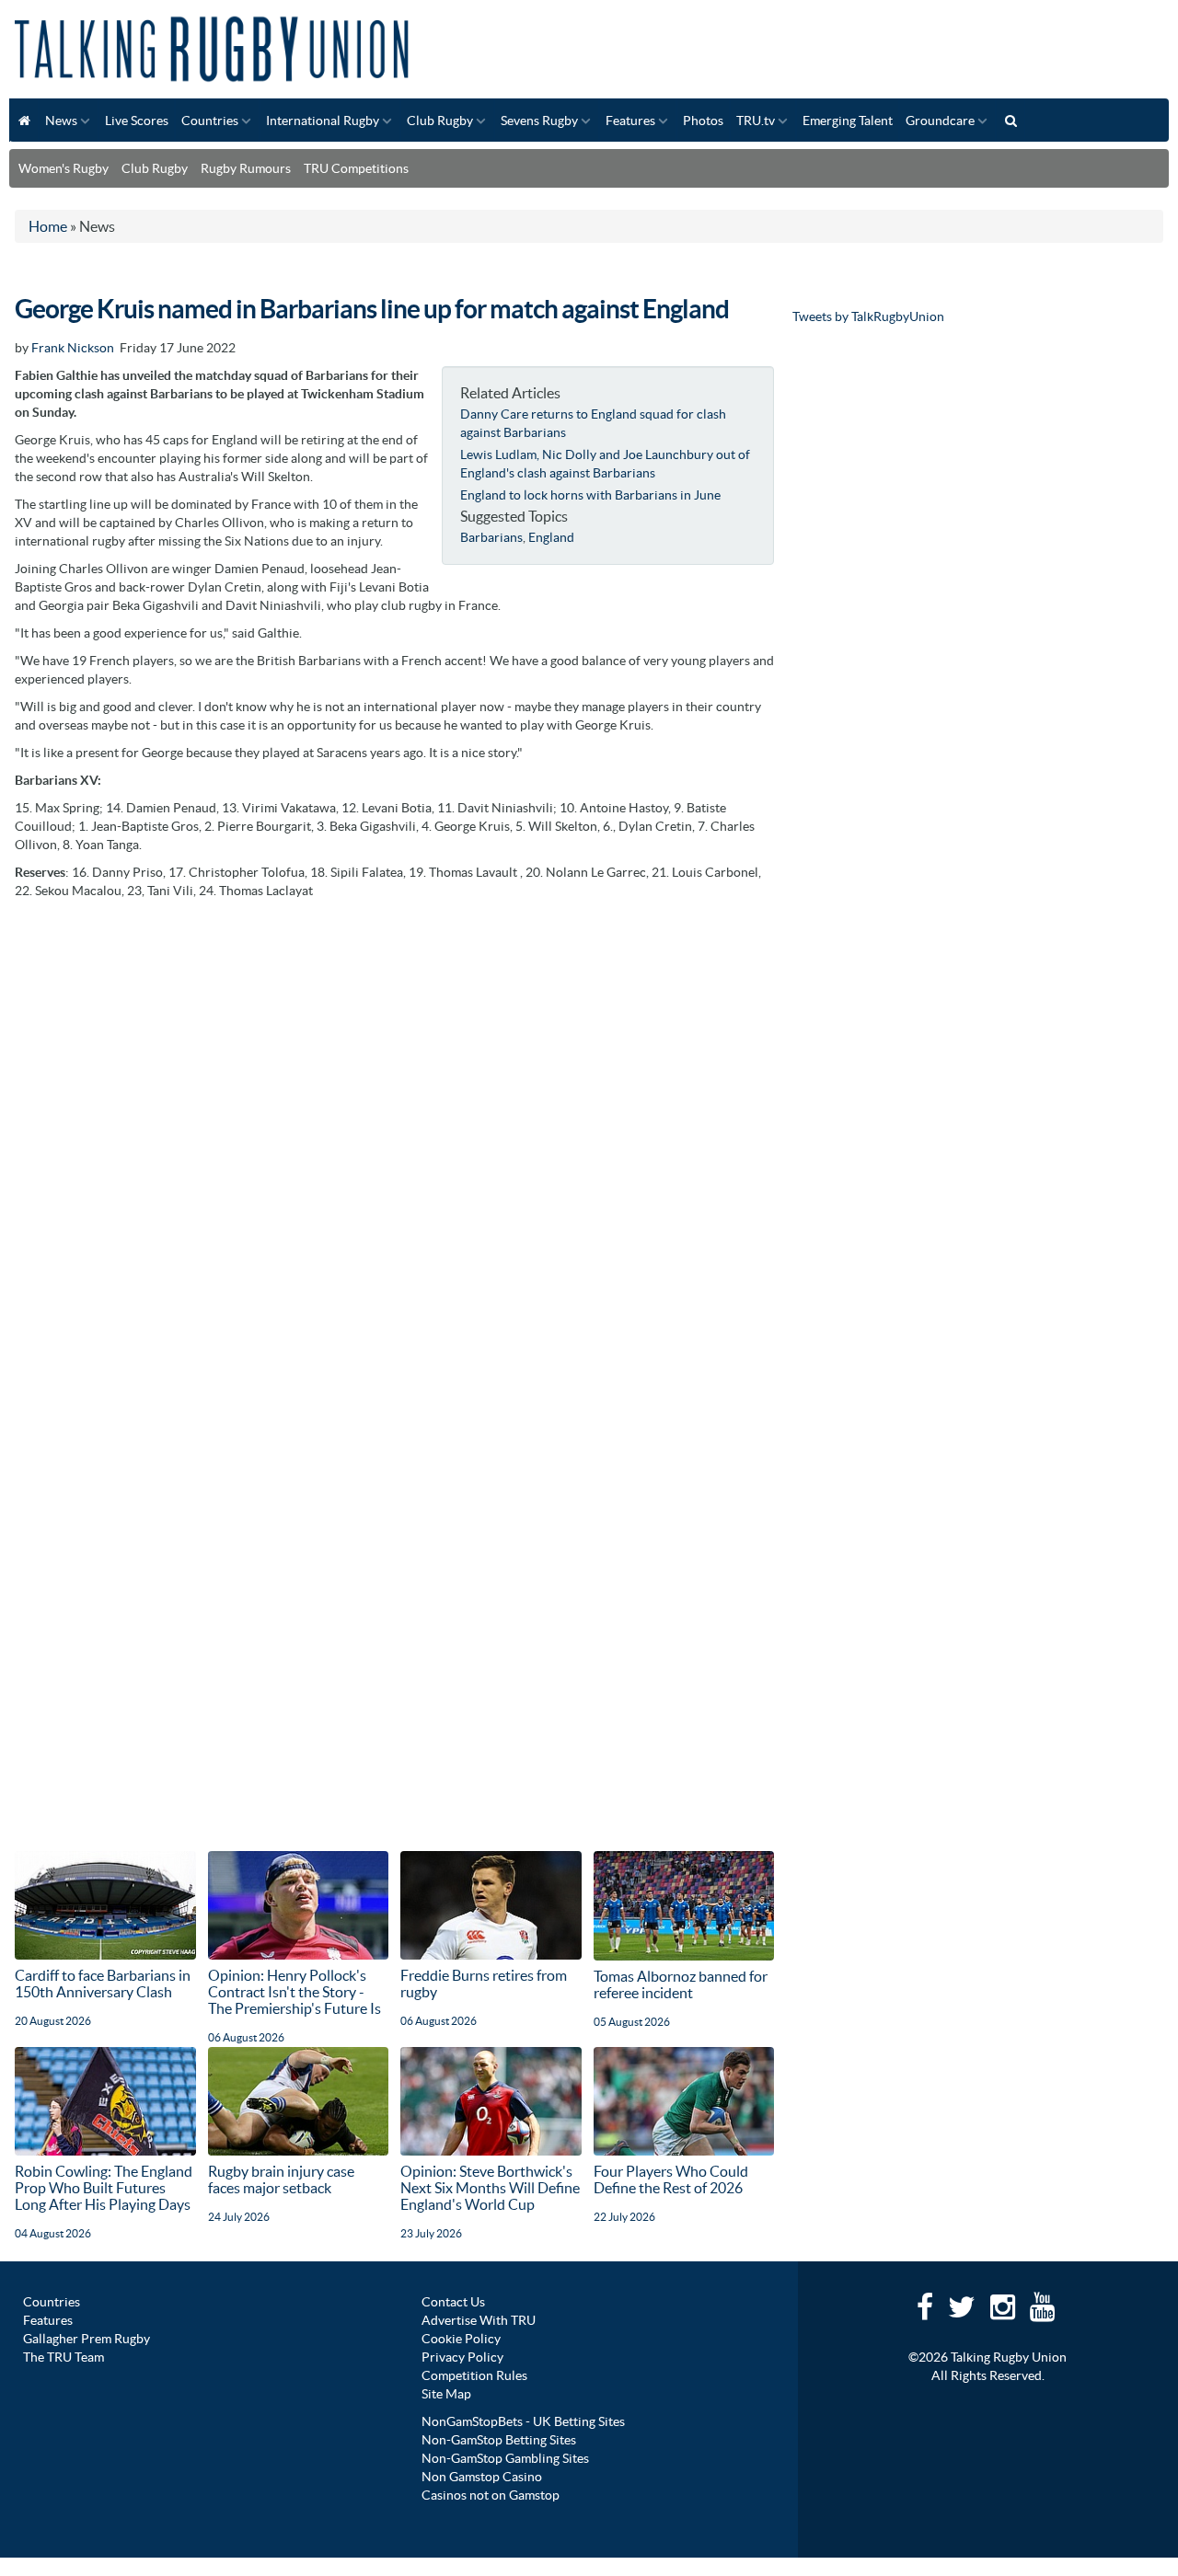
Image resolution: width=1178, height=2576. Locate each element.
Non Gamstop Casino (482, 2477)
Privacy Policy (462, 2357)
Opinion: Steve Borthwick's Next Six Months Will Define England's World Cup (490, 2188)
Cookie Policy (461, 2339)
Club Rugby (440, 121)
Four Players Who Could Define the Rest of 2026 (671, 2179)
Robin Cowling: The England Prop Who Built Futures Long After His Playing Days (104, 2188)
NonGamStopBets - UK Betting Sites (523, 2421)
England (551, 537)
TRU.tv (756, 121)
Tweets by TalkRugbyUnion (868, 316)
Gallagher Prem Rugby (87, 2339)
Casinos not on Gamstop (491, 2495)
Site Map (446, 2394)
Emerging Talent (848, 121)
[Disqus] (394, 1139)
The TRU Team (64, 2357)
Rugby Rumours (246, 168)
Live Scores (137, 121)
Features (630, 121)
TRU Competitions (356, 168)
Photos (703, 121)
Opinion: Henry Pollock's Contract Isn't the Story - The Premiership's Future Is (294, 1992)
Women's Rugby (64, 168)
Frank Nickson (73, 348)
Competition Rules (474, 2375)
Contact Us (453, 2302)
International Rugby (323, 121)
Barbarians (491, 537)
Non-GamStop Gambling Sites (505, 2458)
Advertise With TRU (479, 2320)
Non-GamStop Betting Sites (499, 2440)
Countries (210, 121)
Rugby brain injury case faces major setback (281, 2179)
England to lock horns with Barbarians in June (590, 495)
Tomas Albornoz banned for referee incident (681, 1984)
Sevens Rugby (539, 121)
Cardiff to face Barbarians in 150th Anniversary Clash (103, 1984)
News (61, 121)
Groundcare (940, 121)
